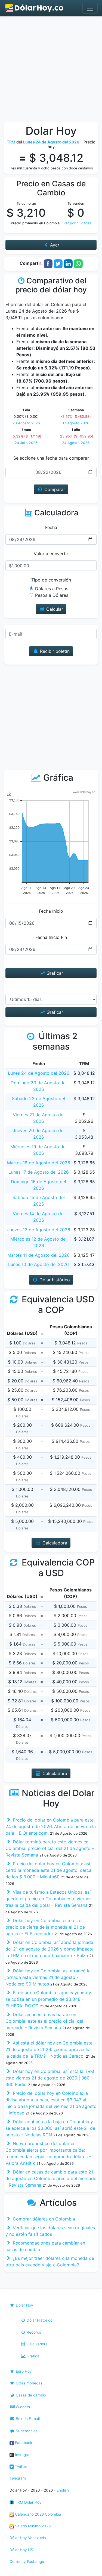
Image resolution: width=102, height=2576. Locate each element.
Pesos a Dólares (52, 595)
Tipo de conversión (51, 580)
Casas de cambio (30, 2395)
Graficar (54, 973)
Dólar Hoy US (21, 2550)
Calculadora (37, 2344)
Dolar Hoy (24, 2305)
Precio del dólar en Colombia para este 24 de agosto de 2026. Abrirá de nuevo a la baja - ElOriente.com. (51, 1826)
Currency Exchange (27, 2562)
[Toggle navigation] (90, 8)
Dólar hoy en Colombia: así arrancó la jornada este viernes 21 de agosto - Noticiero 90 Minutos (48, 1977)
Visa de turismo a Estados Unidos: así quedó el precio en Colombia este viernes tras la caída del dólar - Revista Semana (48, 1899)
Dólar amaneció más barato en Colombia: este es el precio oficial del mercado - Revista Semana (44, 2021)
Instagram (23, 2455)
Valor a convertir (51, 554)
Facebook (23, 2443)
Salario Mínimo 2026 (32, 2526)
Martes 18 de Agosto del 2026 (39, 1163)
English (63, 2490)
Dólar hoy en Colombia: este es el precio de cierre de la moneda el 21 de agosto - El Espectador (45, 1927)
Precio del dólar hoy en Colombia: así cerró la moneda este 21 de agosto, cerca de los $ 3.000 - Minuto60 (48, 1870)
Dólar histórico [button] (54, 1280)
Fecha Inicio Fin (51, 937)
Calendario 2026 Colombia (38, 2514)
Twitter (21, 2466)
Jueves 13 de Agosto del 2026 (39, 1230)
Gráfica (33, 2356)
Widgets (22, 2407)
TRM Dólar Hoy (28, 2502)
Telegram (18, 2478)
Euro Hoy (23, 2371)
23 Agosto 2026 (26, 423)
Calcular (54, 609)
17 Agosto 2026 (76, 423)
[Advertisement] (51, 70)
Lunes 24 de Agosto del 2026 (39, 1073)
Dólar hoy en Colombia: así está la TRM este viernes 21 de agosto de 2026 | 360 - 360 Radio (50, 2078)
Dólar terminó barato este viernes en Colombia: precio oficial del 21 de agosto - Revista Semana (50, 1848)
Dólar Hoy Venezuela (28, 2538)
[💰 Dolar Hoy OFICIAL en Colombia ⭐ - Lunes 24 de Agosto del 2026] (35, 8)
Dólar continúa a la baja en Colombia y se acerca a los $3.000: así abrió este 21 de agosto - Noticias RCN (50, 2128)
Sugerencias (26, 2431)
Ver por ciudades (77, 223)
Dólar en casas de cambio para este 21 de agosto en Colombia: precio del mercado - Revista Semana (51, 2178)
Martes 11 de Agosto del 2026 (38, 1255)
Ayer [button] (54, 245)
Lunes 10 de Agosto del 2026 (38, 1264)
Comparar (54, 489)
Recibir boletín (54, 651)
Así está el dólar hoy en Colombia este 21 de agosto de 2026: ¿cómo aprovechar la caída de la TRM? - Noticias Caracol (49, 2049)
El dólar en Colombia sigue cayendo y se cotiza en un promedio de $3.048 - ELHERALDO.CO (48, 1999)
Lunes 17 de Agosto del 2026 (39, 1172)
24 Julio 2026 (26, 443)
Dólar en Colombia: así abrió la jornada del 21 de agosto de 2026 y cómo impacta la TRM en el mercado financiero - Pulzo (50, 1949)
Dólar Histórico (39, 2320)
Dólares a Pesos (52, 589)
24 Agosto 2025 (76, 443)
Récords (33, 2332)
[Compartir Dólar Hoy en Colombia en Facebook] (48, 263)
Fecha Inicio (51, 911)
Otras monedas (29, 2383)
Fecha (51, 527)
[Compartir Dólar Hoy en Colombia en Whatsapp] (78, 263)
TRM (11, 142)
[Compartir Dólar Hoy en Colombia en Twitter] (58, 263)
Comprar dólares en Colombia (43, 2219)
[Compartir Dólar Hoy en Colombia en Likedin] (68, 263)
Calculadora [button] (54, 1543)
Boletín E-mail (27, 2419)
